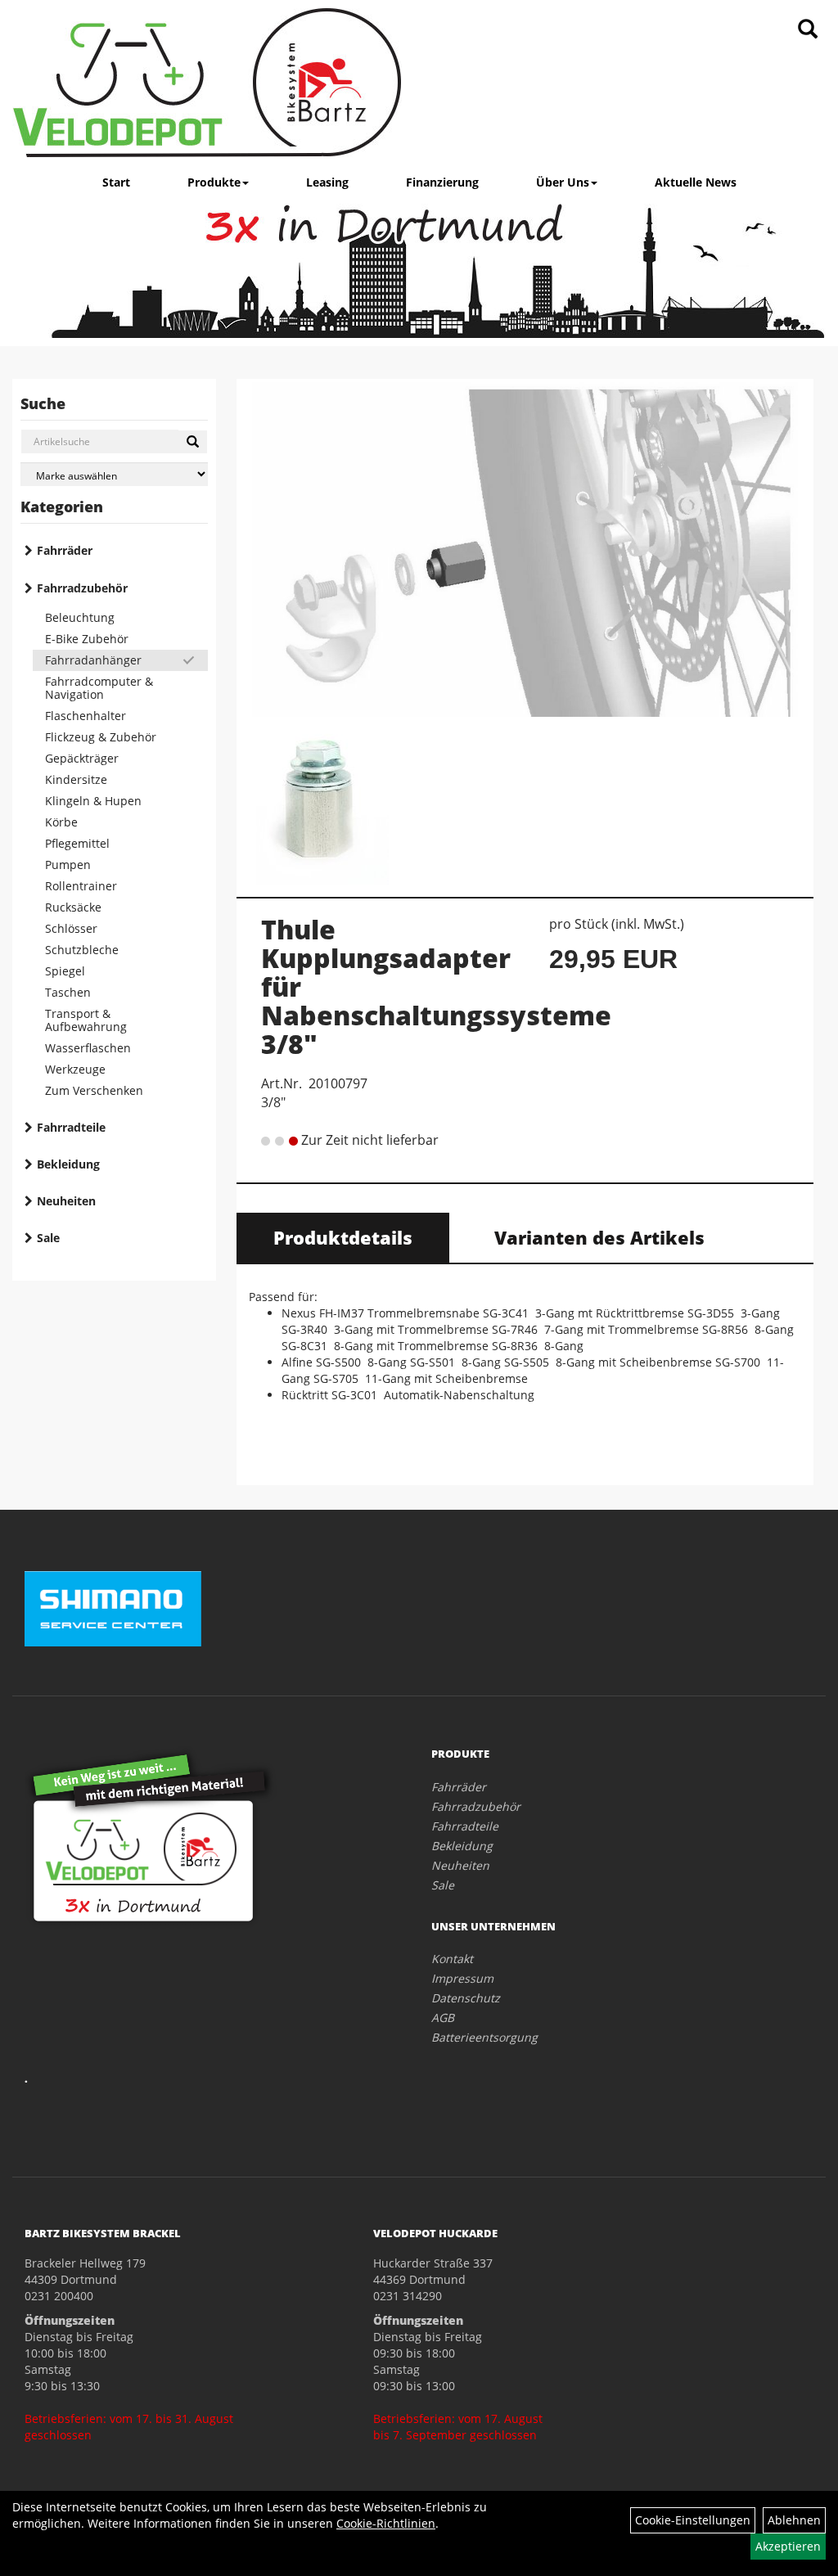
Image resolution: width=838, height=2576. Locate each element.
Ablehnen (794, 2520)
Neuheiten (66, 1201)
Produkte (214, 182)
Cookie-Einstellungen (693, 2520)
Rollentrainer (81, 886)
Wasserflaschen (88, 1048)
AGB (443, 2018)
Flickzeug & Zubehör (101, 737)
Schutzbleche (82, 950)
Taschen (68, 992)
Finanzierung (442, 182)
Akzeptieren (788, 2546)
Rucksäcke (73, 907)
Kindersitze (76, 779)
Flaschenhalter (86, 716)
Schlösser (71, 928)
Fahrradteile (71, 1127)
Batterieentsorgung (484, 2037)
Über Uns (563, 182)
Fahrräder (65, 550)
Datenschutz (466, 1998)
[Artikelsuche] (808, 30)
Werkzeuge (75, 1069)
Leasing (327, 182)
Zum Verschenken (94, 1090)
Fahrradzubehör (82, 588)
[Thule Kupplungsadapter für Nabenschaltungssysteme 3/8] (525, 549)
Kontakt (452, 1959)
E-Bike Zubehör (87, 639)
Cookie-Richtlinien (386, 2523)
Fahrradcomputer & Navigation (99, 688)
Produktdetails (343, 1237)
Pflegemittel (77, 843)
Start (116, 182)
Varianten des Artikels (599, 1237)
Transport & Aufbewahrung (86, 1020)
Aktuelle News (696, 182)
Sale (48, 1238)
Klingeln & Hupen (93, 801)
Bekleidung (68, 1164)
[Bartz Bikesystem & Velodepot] (207, 83)
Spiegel (65, 971)
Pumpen (68, 865)
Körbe (61, 822)
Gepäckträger (82, 758)
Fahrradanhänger (93, 660)
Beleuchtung (80, 617)
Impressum (462, 1978)
